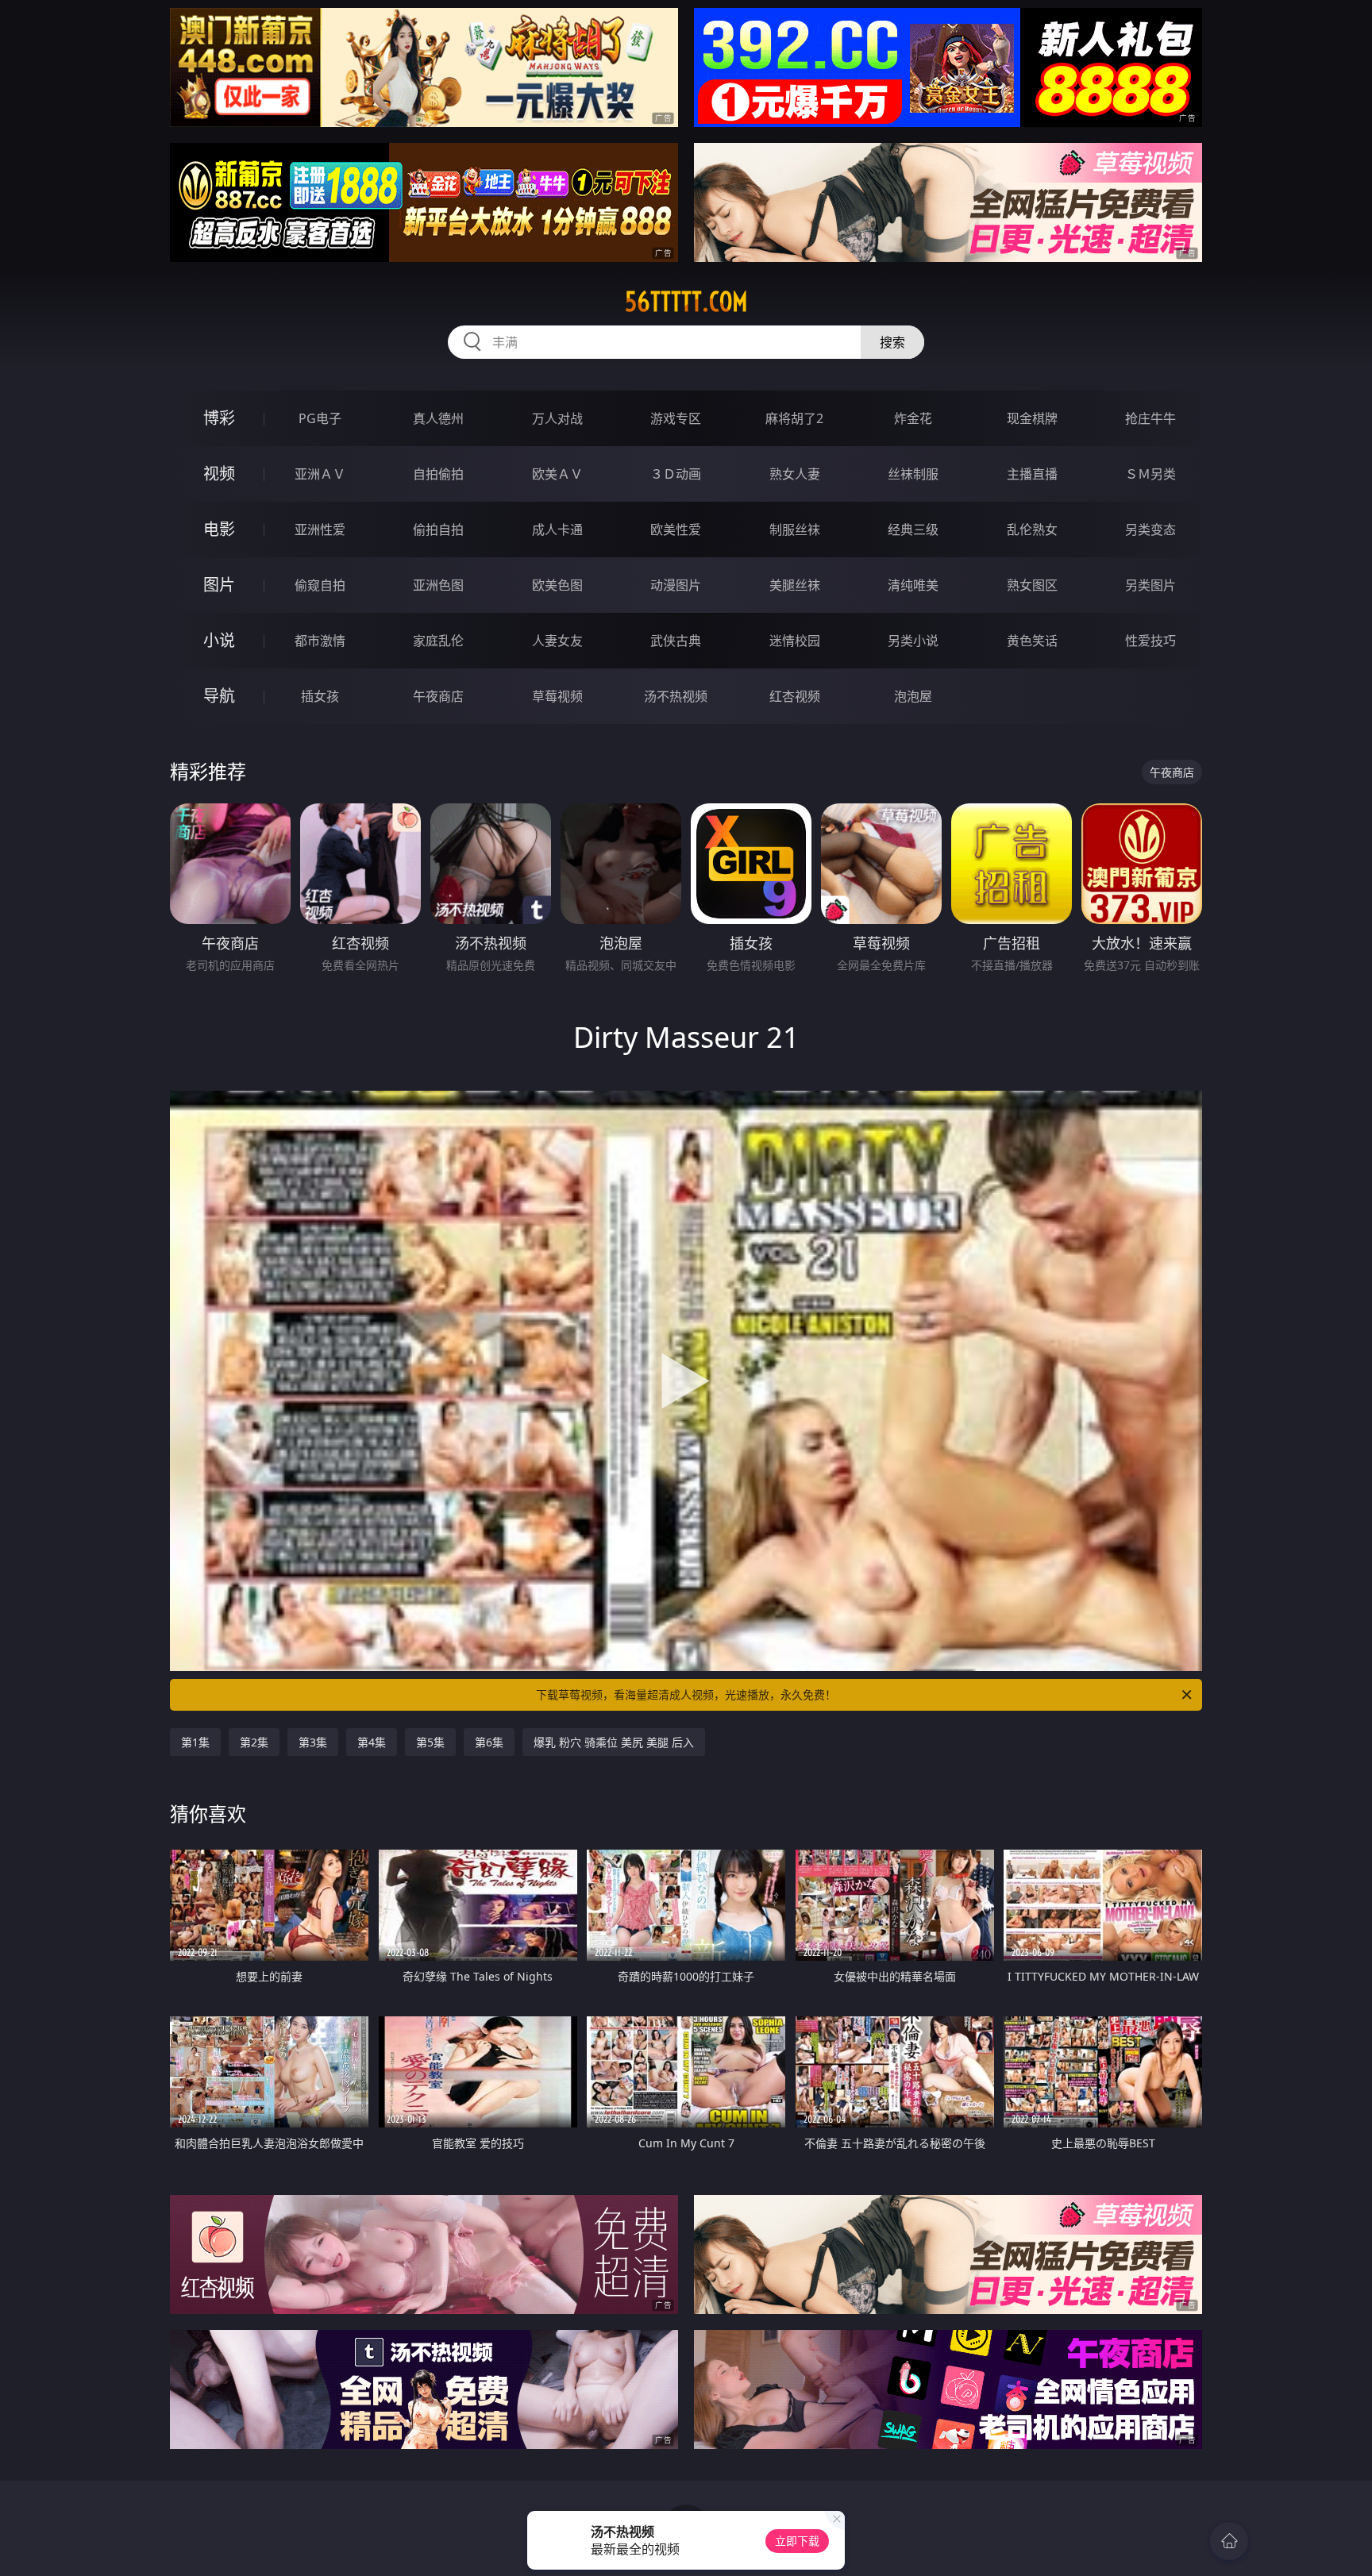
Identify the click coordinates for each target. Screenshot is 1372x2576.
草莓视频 (557, 696)
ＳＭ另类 (1150, 474)
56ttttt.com (686, 302)
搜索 (892, 342)
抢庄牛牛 (1150, 418)
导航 (219, 696)
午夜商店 (438, 696)
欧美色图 (557, 585)
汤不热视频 (676, 696)
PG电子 (320, 418)
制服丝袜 (795, 529)
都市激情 (320, 641)
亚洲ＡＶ (320, 474)
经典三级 (913, 529)
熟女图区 (1032, 585)
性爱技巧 (1150, 641)
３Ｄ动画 (676, 474)
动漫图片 (676, 585)
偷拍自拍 (438, 529)
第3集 (313, 1742)
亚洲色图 (438, 585)
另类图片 (1150, 585)
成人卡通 (557, 529)
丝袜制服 (913, 474)
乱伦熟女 (1032, 529)
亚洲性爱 (320, 529)
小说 (219, 640)
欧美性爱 (676, 529)
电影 (219, 529)
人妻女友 (557, 641)
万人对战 (557, 418)
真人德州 (438, 418)
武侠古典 (676, 641)
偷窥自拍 (320, 585)
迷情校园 (795, 641)
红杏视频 (795, 696)
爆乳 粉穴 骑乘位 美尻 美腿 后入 (614, 1742)
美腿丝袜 (795, 585)
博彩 (219, 418)
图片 (219, 585)
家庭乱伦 (438, 641)
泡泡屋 (913, 696)
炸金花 (913, 418)
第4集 (372, 1742)
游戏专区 (676, 418)
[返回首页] (1229, 2541)
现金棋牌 (1032, 418)
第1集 (195, 1742)
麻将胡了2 (794, 418)
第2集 (254, 1742)
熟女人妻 (795, 474)
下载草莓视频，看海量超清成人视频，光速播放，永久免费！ (686, 1694)
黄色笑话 (1032, 641)
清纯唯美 (913, 585)
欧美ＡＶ (557, 474)
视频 (219, 474)
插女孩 (320, 696)
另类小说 (913, 641)
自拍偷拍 (438, 474)
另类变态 (1150, 529)
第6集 (489, 1742)
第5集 (430, 1742)
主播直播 (1032, 474)
